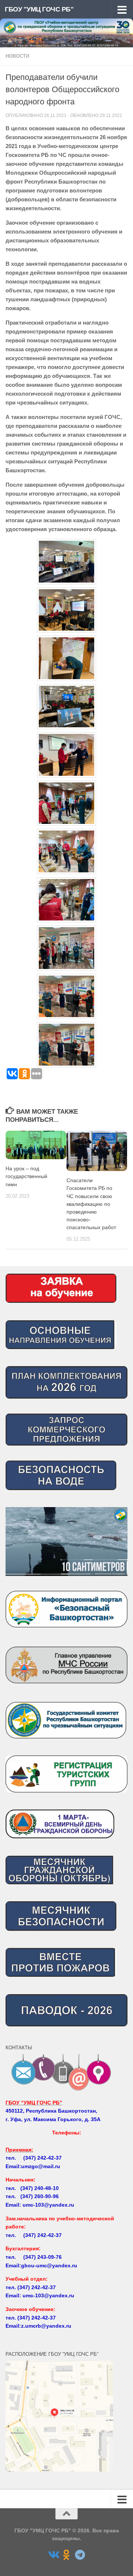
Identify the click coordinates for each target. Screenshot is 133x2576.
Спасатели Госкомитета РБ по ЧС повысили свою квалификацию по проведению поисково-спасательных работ (91, 1204)
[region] (66, 1542)
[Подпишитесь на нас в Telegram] (80, 2555)
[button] (66, 1542)
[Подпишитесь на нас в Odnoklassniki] (66, 2555)
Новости (17, 56)
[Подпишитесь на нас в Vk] (53, 2555)
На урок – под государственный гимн (26, 1176)
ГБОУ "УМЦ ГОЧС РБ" (39, 9)
